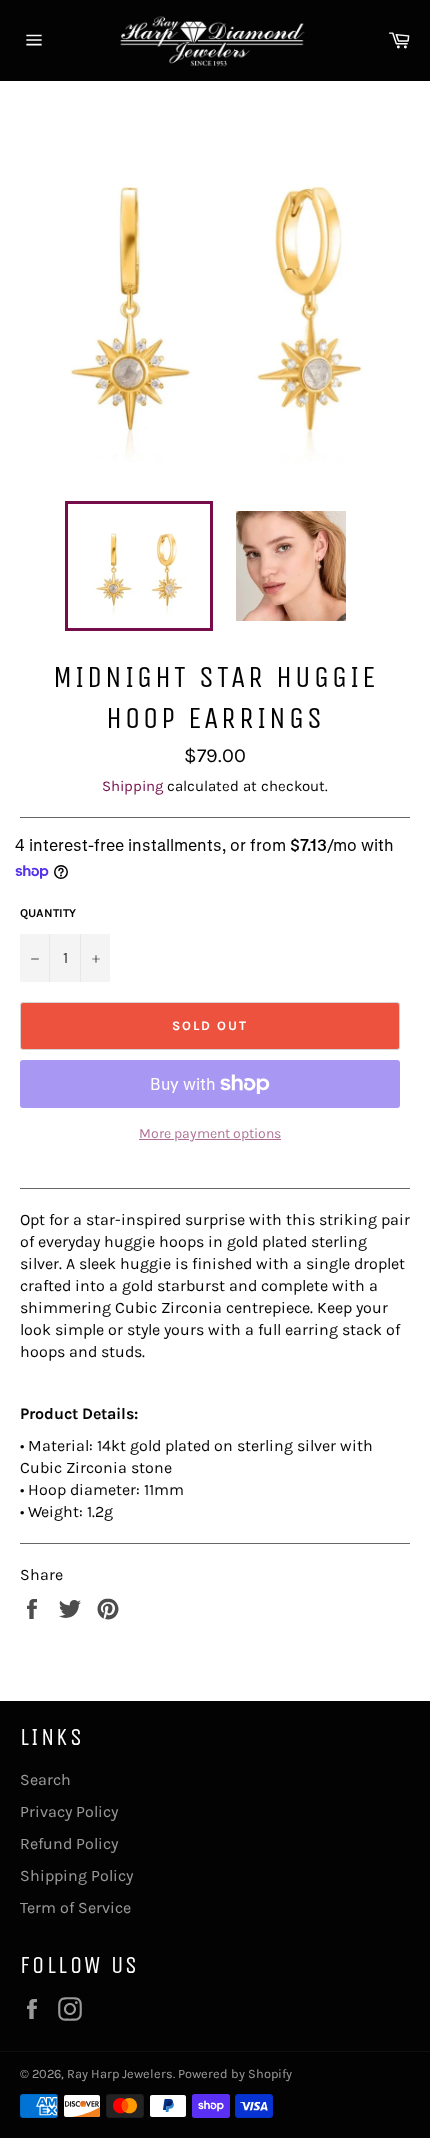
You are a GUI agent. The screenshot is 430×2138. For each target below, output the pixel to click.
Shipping (132, 786)
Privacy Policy (69, 1811)
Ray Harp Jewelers (120, 2073)
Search (45, 1779)
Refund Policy (69, 1843)
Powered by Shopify (235, 2073)
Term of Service (75, 1907)
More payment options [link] (210, 1133)
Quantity (48, 913)
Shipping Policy (76, 1875)
